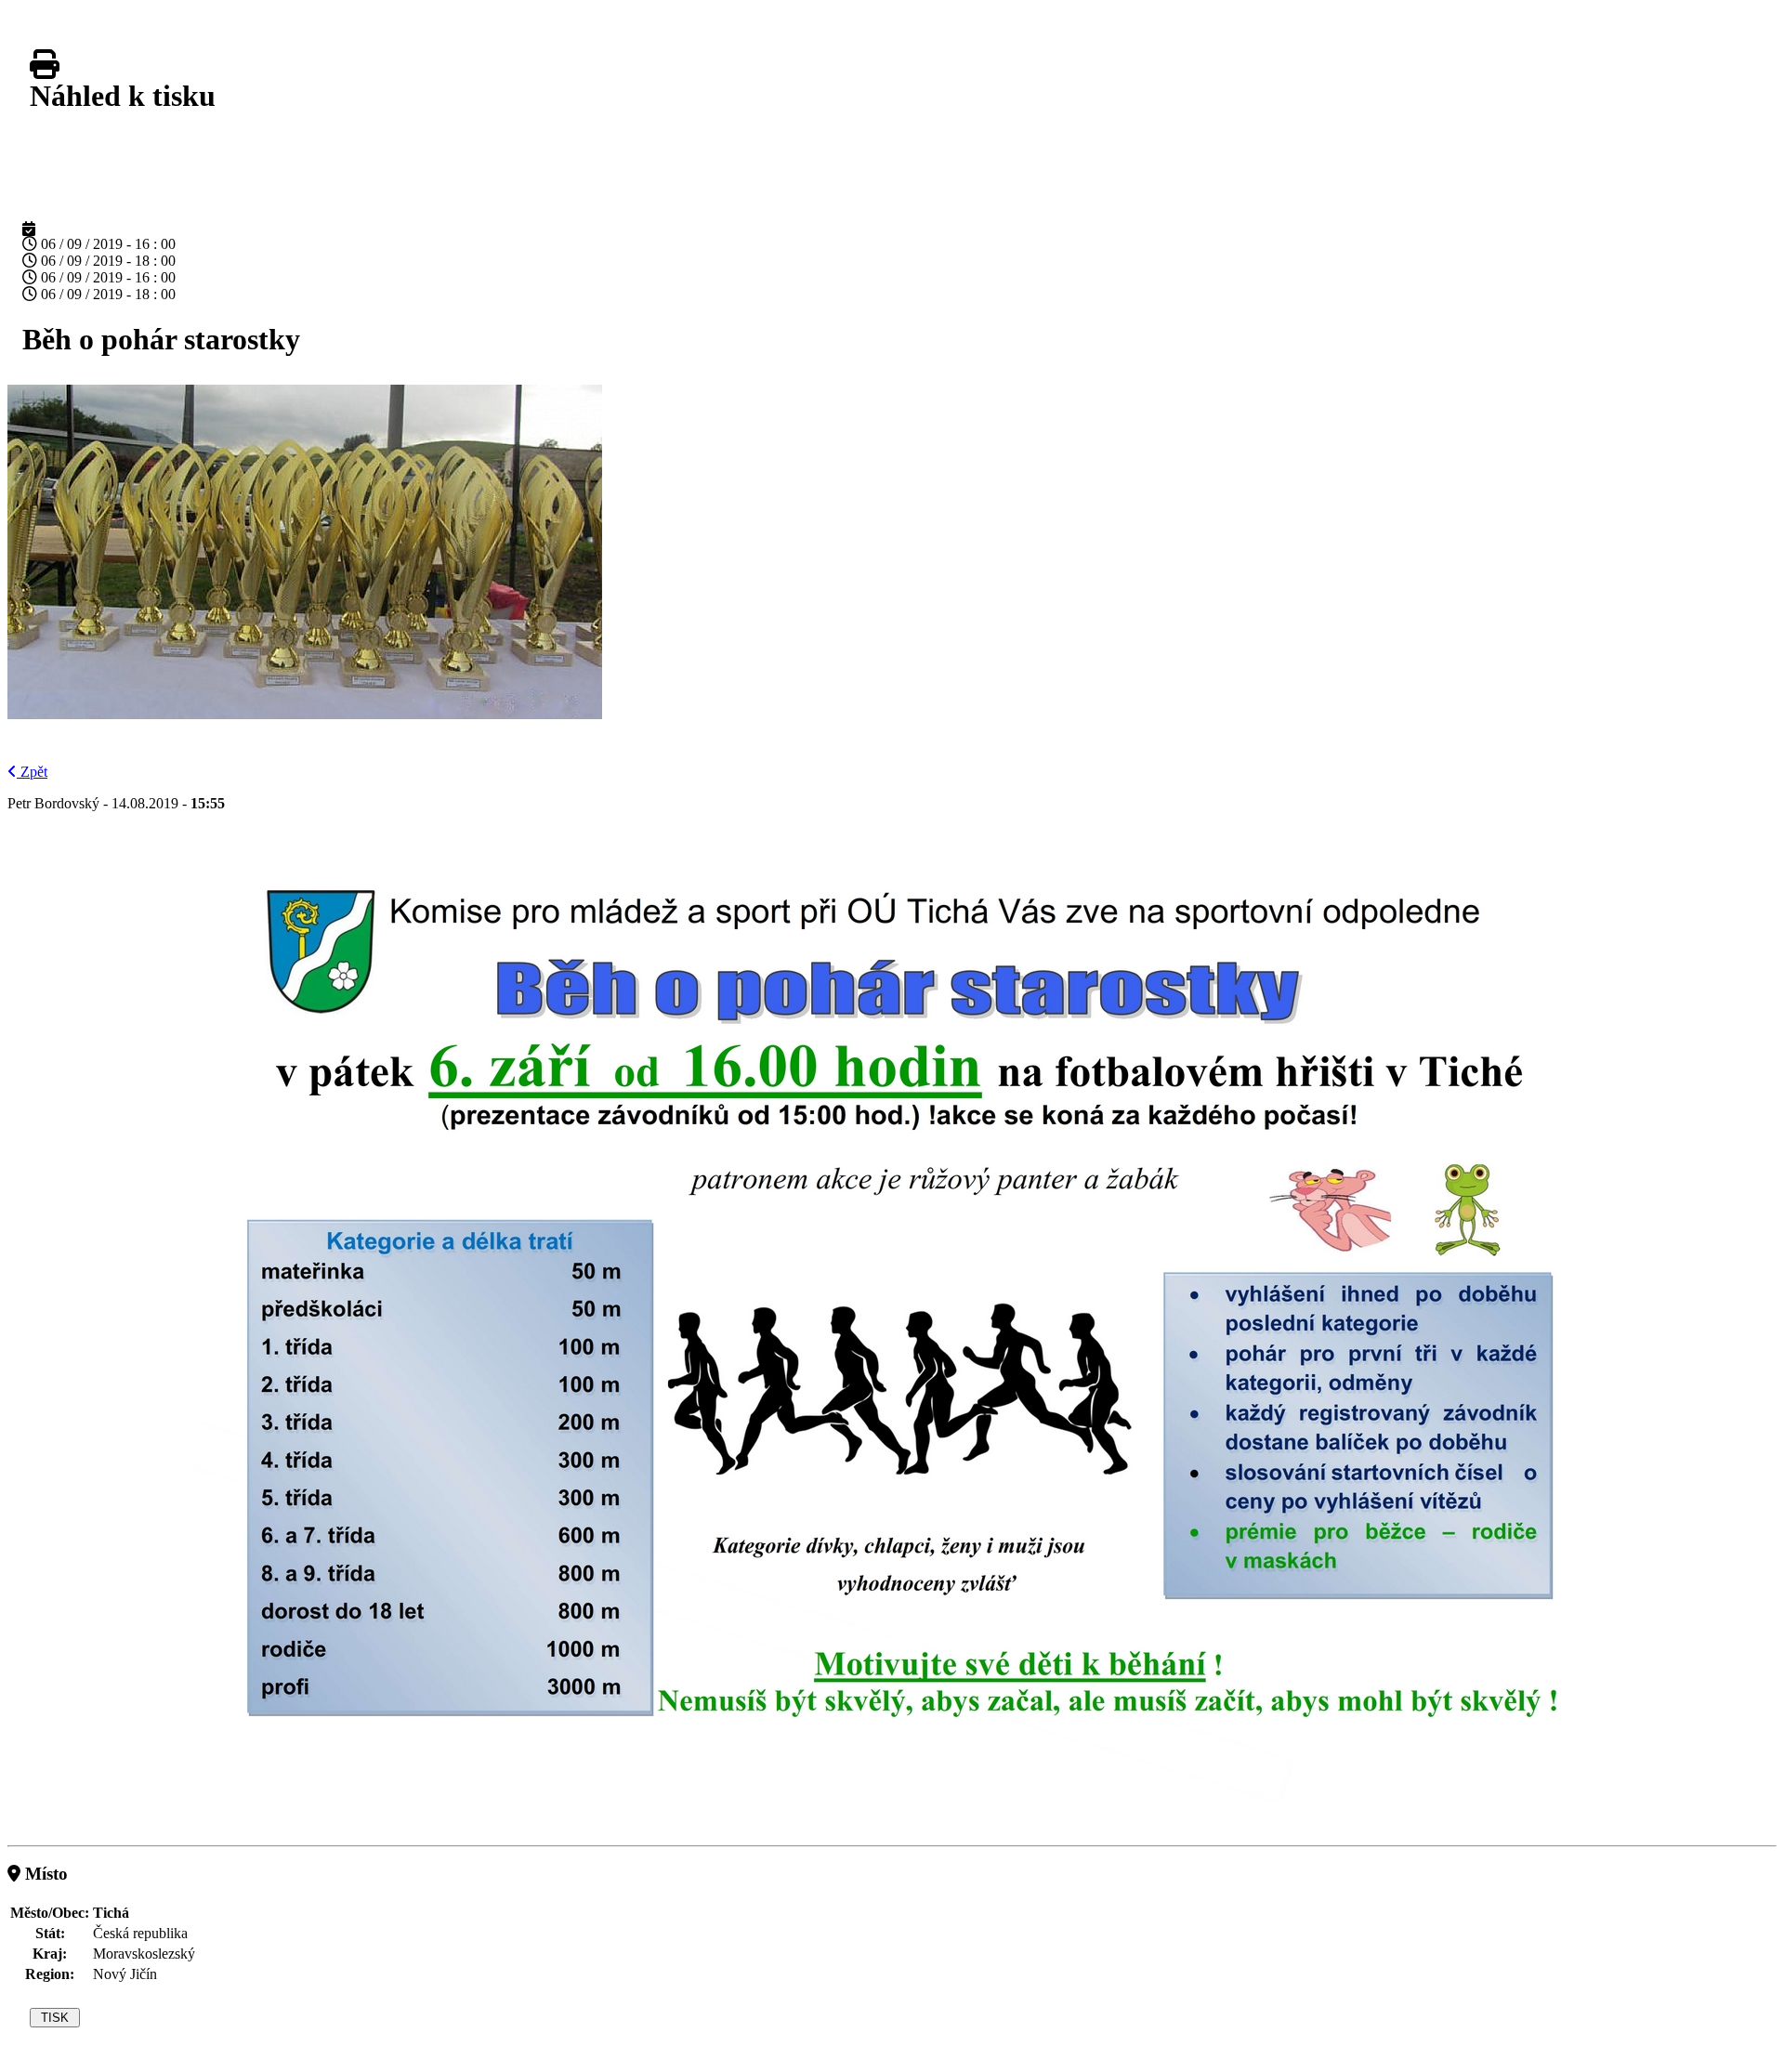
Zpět (34, 772)
